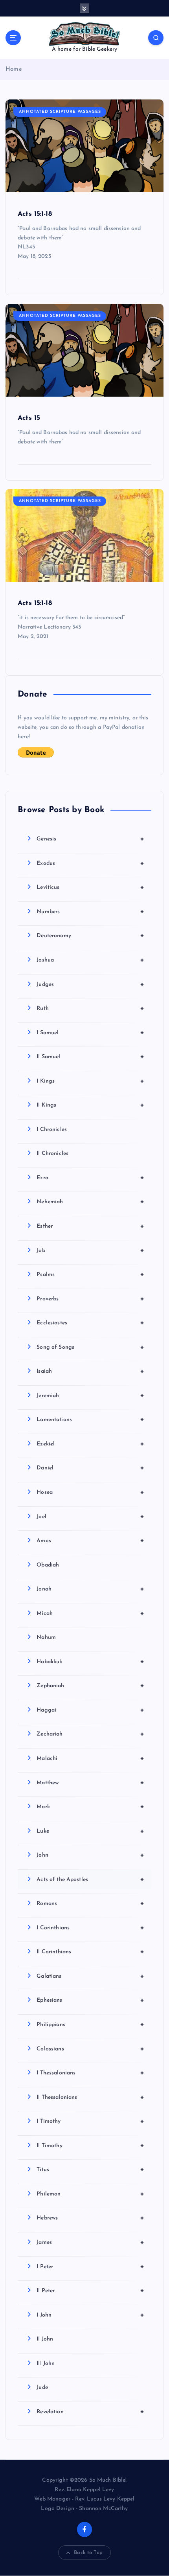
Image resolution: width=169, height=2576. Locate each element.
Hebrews (90, 2218)
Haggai (90, 1710)
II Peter (90, 2291)
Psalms (90, 1274)
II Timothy (90, 2146)
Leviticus (90, 887)
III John (46, 2364)
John (90, 1855)
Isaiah (90, 1371)
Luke (90, 1831)
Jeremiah (90, 1396)
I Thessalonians (90, 2073)
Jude (42, 2388)
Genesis (90, 839)
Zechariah (90, 1734)
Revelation (90, 2412)
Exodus (90, 863)
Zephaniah (90, 1686)
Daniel (90, 1468)
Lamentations (90, 1419)
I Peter (90, 2267)
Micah (90, 1613)
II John (45, 2339)
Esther (90, 1226)
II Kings (90, 1105)
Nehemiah (90, 1202)
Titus (90, 2170)
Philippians (90, 2024)
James (90, 2242)
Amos (90, 1541)
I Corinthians (90, 1928)
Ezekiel (90, 1444)
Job (90, 1250)
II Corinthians (90, 1952)
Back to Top (88, 2553)
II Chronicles (52, 1154)
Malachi (90, 1758)
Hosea (90, 1492)
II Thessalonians (90, 2097)
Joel (90, 1517)
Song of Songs (90, 1347)
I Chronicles (52, 1130)
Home (14, 69)
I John (90, 2315)
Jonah (90, 1589)
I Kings (90, 1081)
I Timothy (90, 2121)
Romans (90, 1903)
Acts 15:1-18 (35, 214)
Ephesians (90, 2000)
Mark (90, 1807)
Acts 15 (29, 418)
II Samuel (90, 1057)
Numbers (90, 912)
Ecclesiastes (90, 1323)
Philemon (90, 2194)
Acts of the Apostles (90, 1879)
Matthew (90, 1783)
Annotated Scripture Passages (60, 112)
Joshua (90, 960)
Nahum (46, 1637)
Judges (90, 984)
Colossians (90, 2049)
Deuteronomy (90, 936)
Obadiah (48, 1565)
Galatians (90, 1976)
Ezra (90, 1178)
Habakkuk (90, 1662)
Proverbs (90, 1299)
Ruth (90, 1008)
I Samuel (90, 1033)
